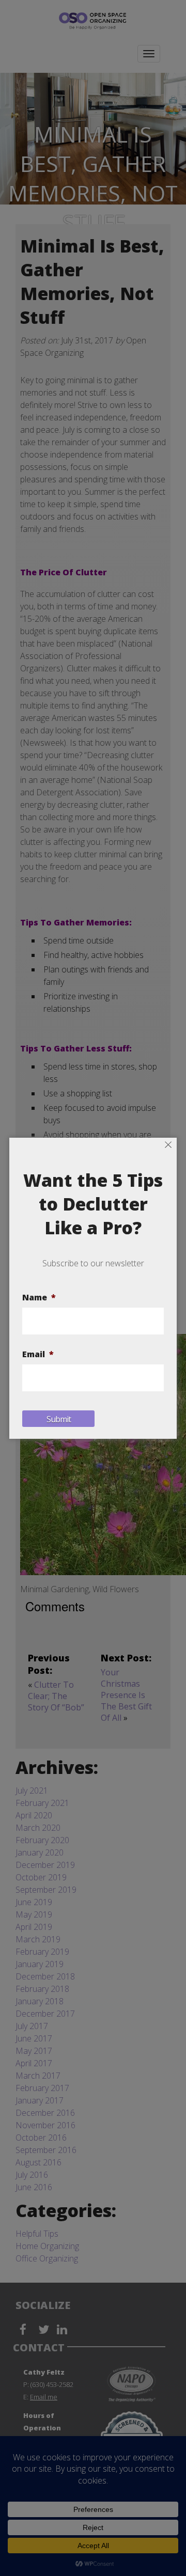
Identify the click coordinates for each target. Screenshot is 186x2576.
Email (38, 1354)
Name (39, 1298)
